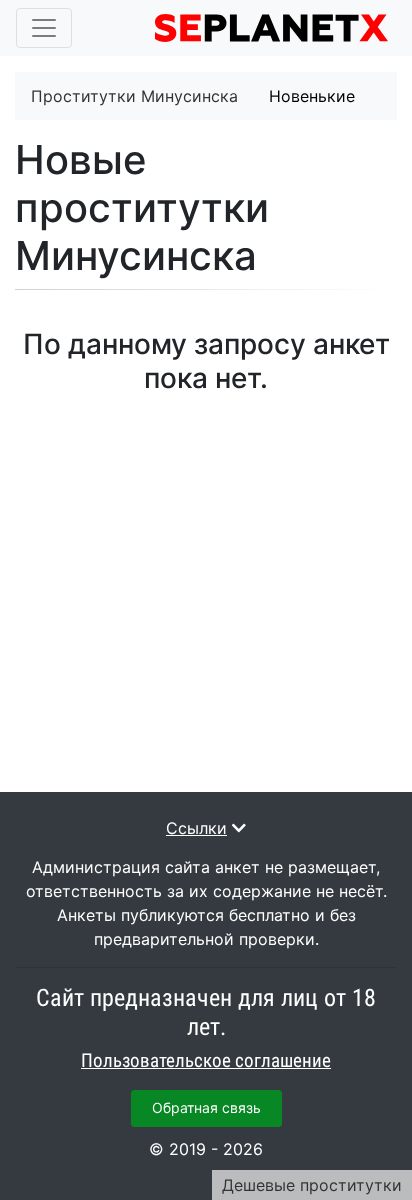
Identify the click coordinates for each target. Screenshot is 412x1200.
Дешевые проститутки (312, 1185)
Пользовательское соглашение (206, 1061)
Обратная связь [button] (206, 1107)
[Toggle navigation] (44, 28)
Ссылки (196, 828)
